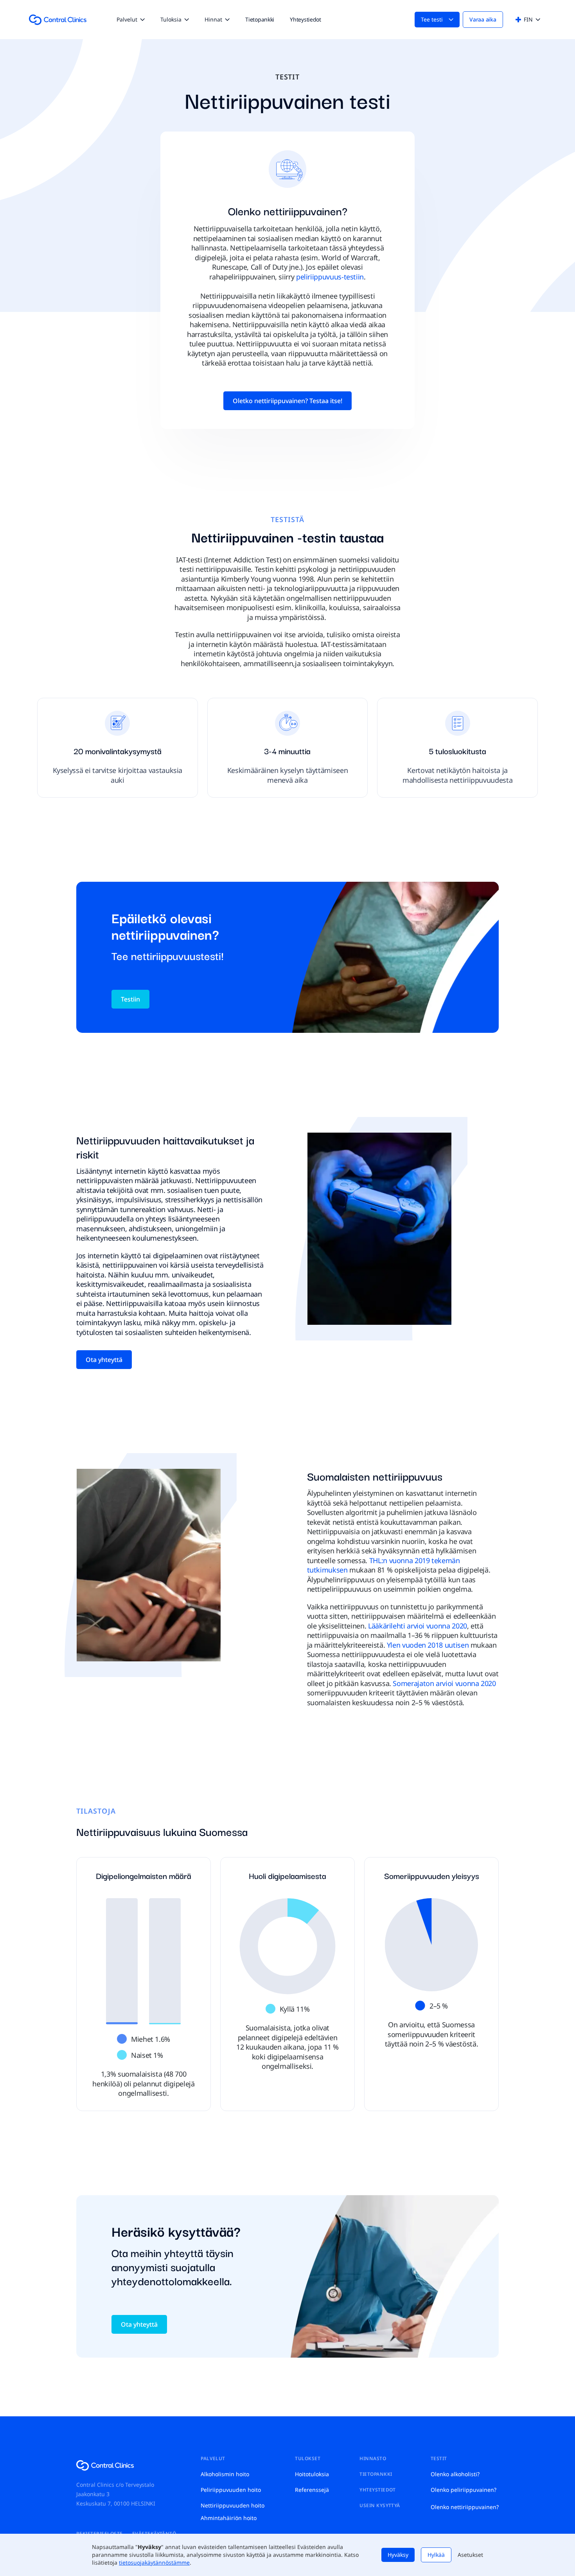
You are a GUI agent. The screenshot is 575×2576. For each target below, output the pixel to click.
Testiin (130, 999)
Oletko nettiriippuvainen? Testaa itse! (287, 401)
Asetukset (470, 2555)
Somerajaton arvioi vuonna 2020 (444, 1683)
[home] (58, 20)
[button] (131, 20)
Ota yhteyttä (104, 1360)
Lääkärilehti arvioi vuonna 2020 (418, 1626)
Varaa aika (483, 19)
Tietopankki (260, 19)
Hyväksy (398, 2555)
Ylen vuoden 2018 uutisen (428, 1645)
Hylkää (436, 2555)
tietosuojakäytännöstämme (154, 2562)
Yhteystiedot (305, 19)
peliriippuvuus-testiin (330, 277)
